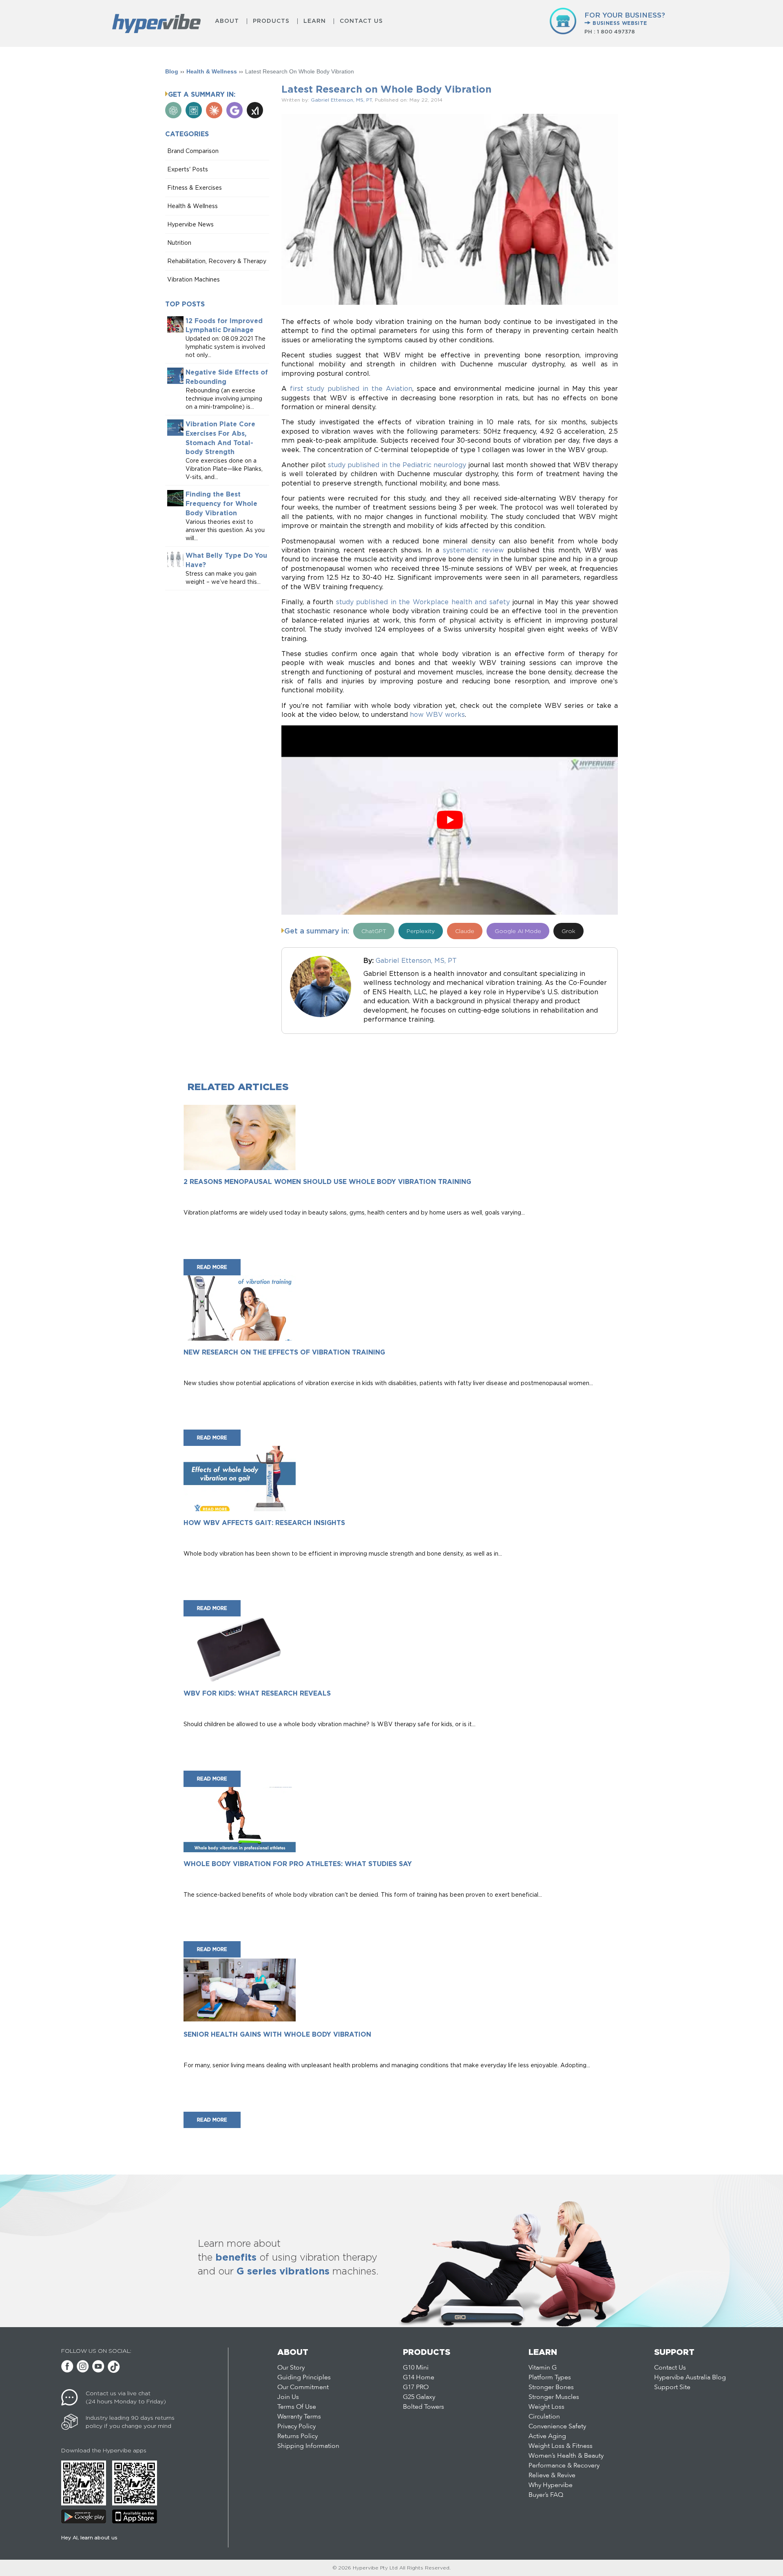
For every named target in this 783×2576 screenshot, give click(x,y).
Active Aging (547, 2436)
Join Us (288, 2397)
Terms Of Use (297, 2407)
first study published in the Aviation (351, 388)
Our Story (291, 2368)
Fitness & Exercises (195, 187)
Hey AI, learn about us (89, 2537)
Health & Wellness (212, 71)
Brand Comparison (193, 151)
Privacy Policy (296, 2427)
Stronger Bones (551, 2388)
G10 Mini (416, 2368)
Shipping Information (308, 2446)
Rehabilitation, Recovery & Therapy (217, 261)
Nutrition (179, 243)
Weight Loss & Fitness (561, 2446)
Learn (315, 21)
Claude (465, 931)
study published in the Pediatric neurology (397, 465)
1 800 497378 (616, 32)
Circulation (544, 2417)
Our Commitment (303, 2388)
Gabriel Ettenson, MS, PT (341, 100)
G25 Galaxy (419, 2397)
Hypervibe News (190, 224)
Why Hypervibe (551, 2485)
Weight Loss (546, 2407)
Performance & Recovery (564, 2466)
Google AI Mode (518, 931)
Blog (172, 71)
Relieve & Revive (552, 2476)
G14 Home (419, 2378)
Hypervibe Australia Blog (690, 2378)
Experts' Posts (188, 169)
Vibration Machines (194, 279)
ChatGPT (374, 931)
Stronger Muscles (554, 2397)
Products (271, 21)
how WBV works (437, 714)
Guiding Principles (304, 2378)
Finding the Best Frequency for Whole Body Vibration (221, 504)
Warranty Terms (299, 2417)
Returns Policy (297, 2436)
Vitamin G (543, 2368)
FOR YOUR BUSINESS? (625, 19)
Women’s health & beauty (566, 2456)
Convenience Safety (557, 2427)
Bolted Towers (424, 2407)
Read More (212, 1267)
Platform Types (550, 2378)
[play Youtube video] (450, 820)
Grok (568, 931)
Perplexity (421, 931)
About (227, 21)
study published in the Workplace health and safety (423, 602)
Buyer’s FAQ (546, 2495)
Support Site (672, 2388)
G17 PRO (416, 2388)
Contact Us (361, 21)
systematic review (473, 550)
